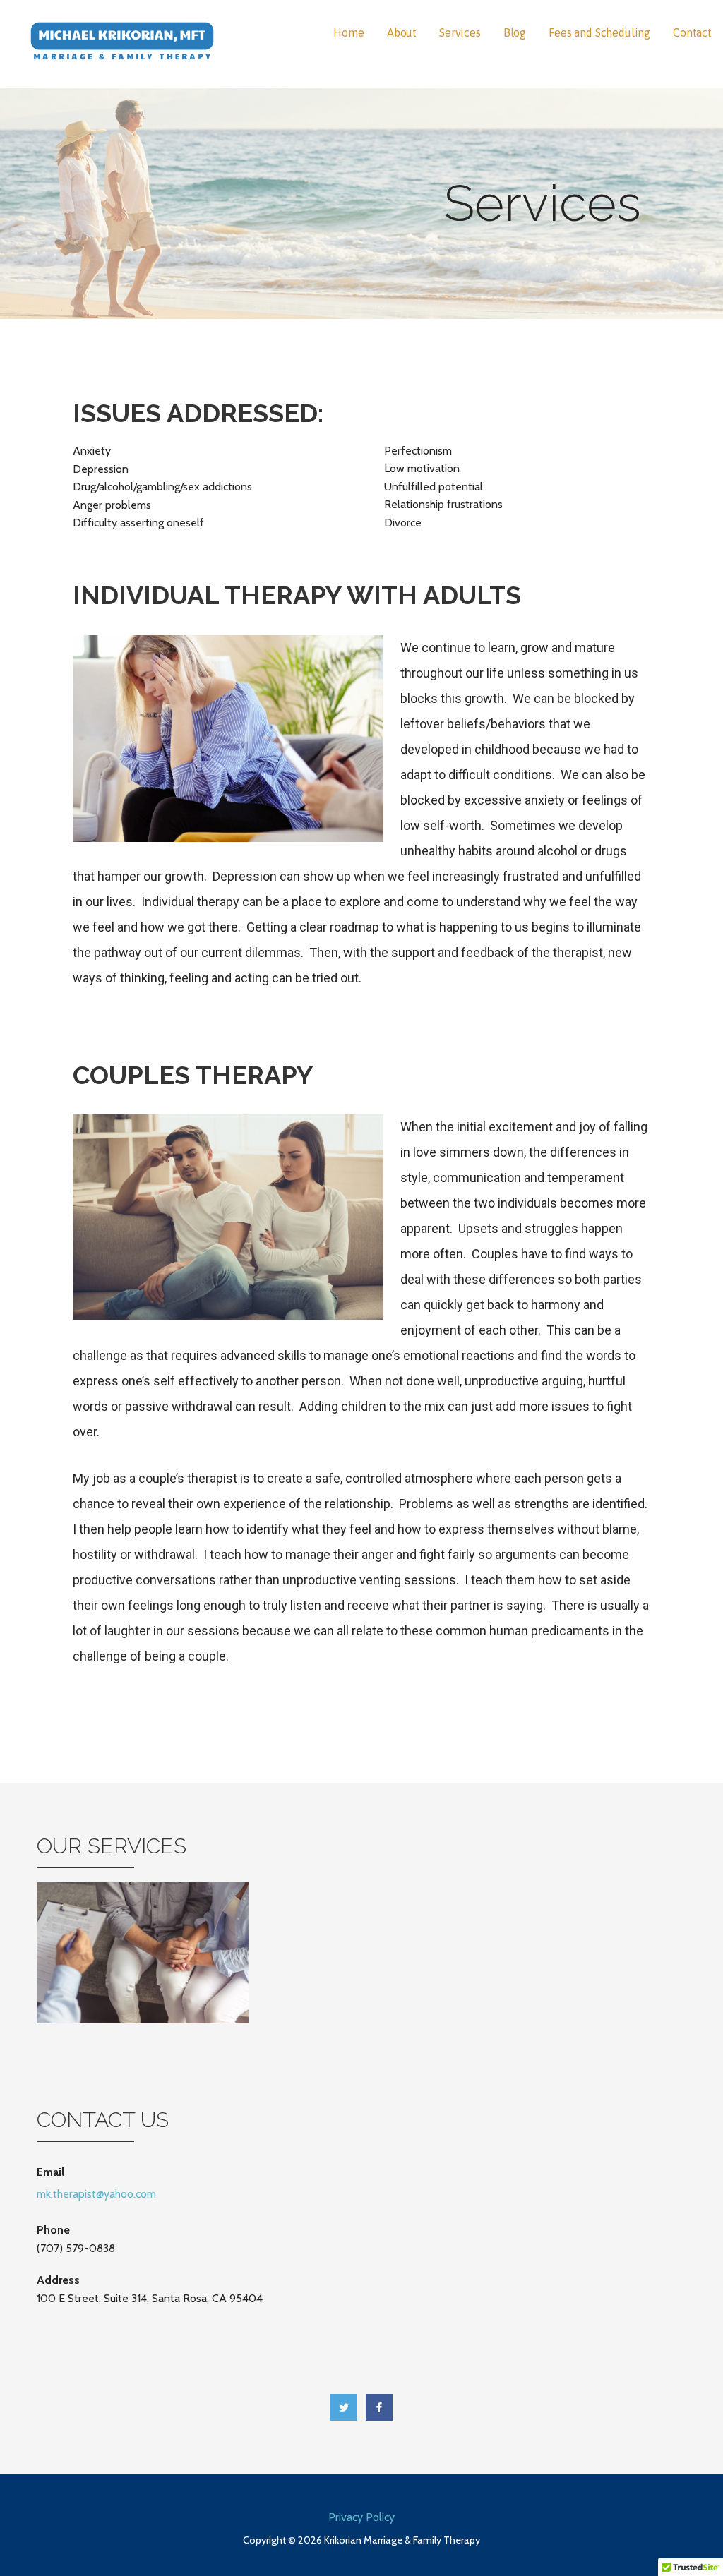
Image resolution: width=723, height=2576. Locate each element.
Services (460, 32)
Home (348, 32)
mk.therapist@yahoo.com (96, 2194)
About (402, 32)
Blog (515, 32)
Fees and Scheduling (599, 32)
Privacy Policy (361, 2517)
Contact (692, 32)
